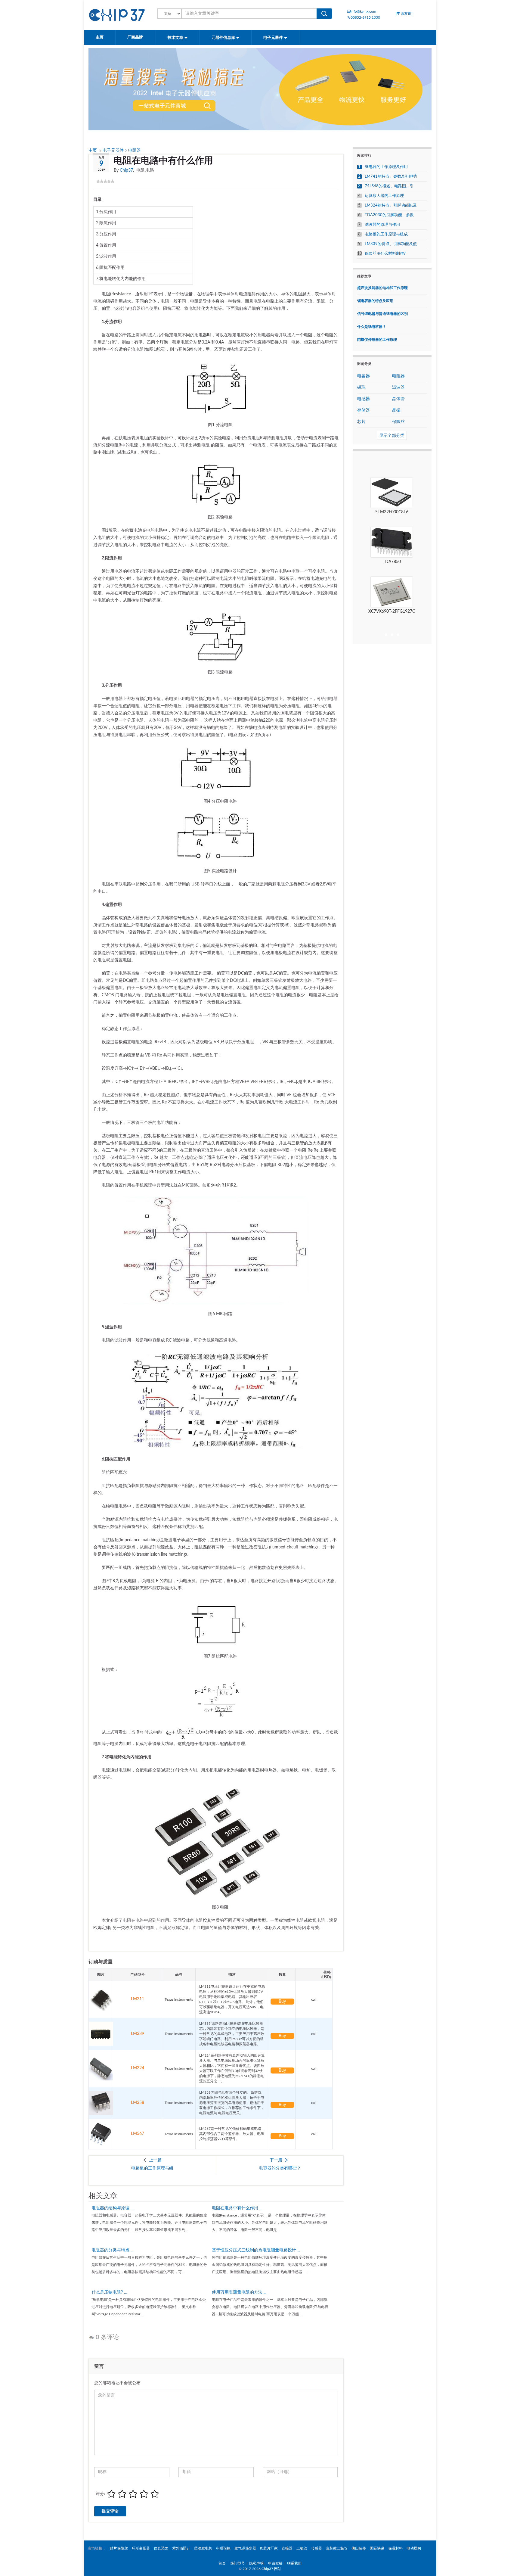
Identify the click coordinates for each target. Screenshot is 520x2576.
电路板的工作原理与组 (152, 2168)
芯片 (361, 422)
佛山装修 (359, 2548)
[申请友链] (404, 14)
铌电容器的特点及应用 (375, 301)
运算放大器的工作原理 (384, 196)
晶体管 (398, 399)
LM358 (138, 2103)
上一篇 (155, 2160)
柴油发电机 (203, 2548)
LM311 (138, 1999)
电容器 (364, 376)
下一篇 (276, 2160)
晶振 (396, 410)
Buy (282, 2002)
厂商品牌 (136, 37)
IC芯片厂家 (269, 2548)
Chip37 (126, 170)
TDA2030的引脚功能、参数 (389, 215)
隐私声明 (256, 2563)
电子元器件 (274, 38)
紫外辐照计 (181, 2548)
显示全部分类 (392, 436)
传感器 (317, 2548)
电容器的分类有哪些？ (280, 2168)
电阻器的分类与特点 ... (112, 2250)
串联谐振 (223, 2548)
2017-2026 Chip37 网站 (262, 2569)
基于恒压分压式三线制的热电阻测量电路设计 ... (256, 2250)
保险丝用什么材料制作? (385, 254)
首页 (222, 2563)
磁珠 (361, 387)
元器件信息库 (224, 38)
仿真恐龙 (161, 2548)
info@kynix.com (363, 11)
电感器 (364, 399)
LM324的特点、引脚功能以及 (391, 205)
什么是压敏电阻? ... (109, 2292)
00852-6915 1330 (365, 17)
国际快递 (377, 2548)
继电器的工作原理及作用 (386, 167)
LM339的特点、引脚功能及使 (391, 244)
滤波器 (398, 387)
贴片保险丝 (119, 2548)
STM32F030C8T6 (392, 512)
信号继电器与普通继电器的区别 (382, 314)
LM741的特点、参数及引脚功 (391, 177)
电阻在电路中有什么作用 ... (237, 2208)
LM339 (138, 2034)
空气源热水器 (245, 2548)
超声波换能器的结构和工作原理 (382, 288)
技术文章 (176, 38)
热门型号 (237, 2563)
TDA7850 (392, 562)
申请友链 (275, 2563)
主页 (100, 37)
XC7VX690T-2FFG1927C (392, 611)
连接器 (287, 2548)
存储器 (364, 410)
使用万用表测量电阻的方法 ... (239, 2292)
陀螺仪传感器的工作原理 (377, 340)
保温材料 (395, 2548)
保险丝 (398, 422)
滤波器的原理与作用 (382, 225)
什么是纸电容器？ (372, 327)
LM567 (138, 2134)
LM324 (138, 2068)
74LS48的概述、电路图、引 (389, 186)
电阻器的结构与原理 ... (112, 2208)
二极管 (302, 2548)
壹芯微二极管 (337, 2548)
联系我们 (294, 2563)
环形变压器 (141, 2548)
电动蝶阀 (414, 2548)
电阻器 (135, 151)
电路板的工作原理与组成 (386, 234)
